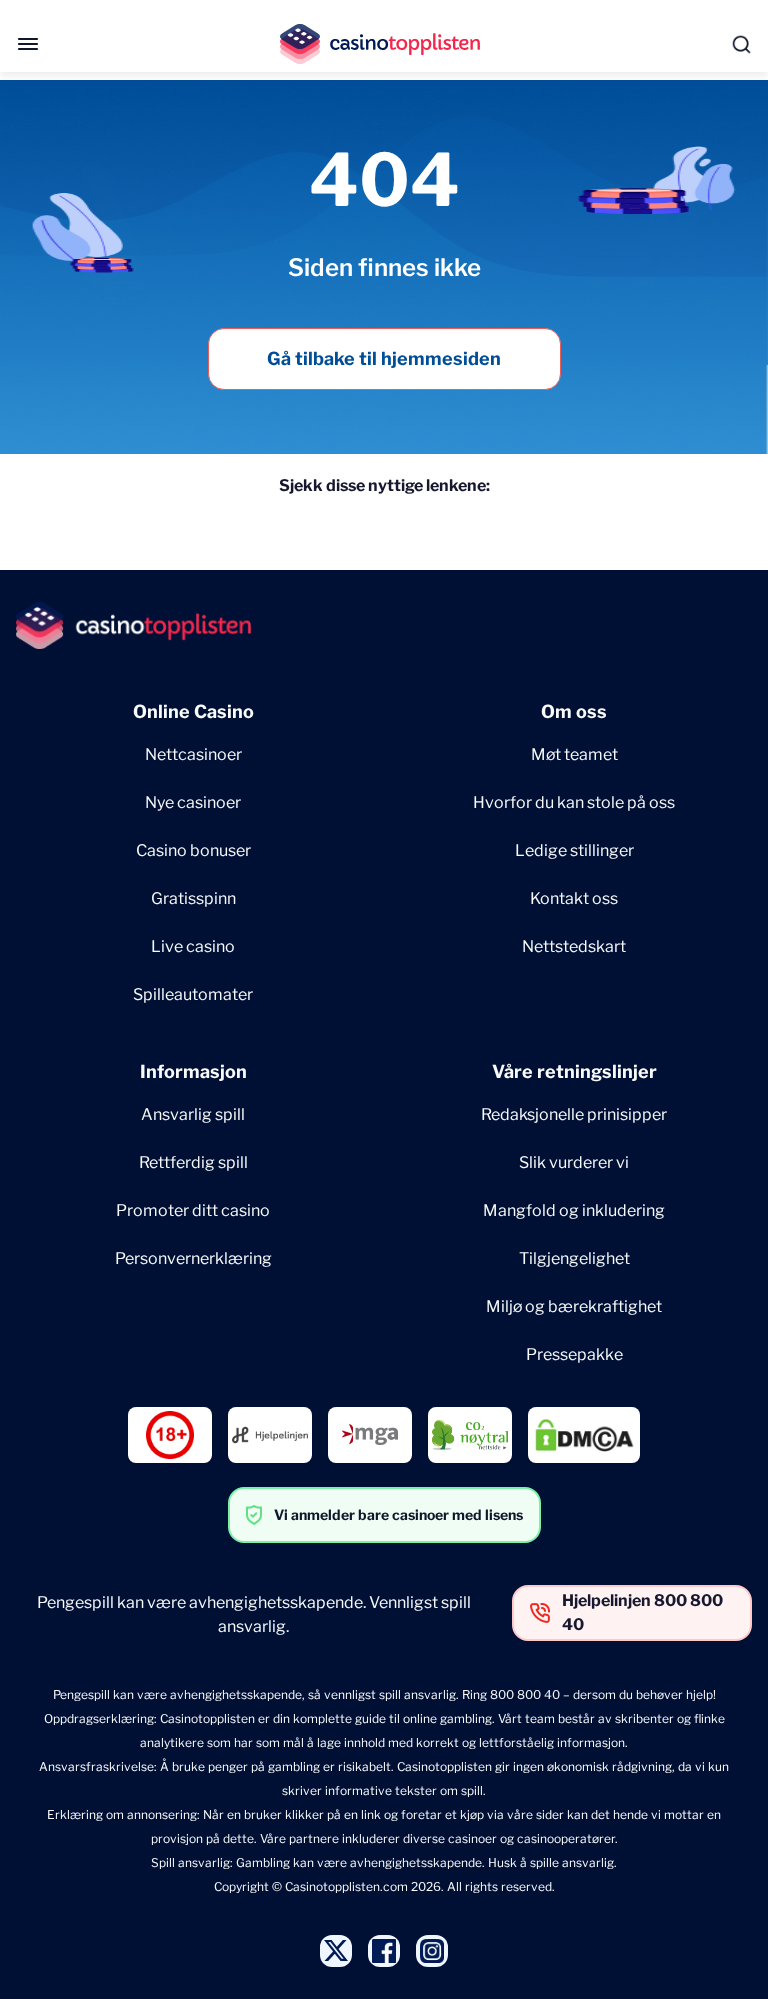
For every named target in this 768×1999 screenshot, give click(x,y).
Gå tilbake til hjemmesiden (384, 358)
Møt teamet (574, 754)
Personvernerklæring (193, 1258)
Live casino (193, 946)
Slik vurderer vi (574, 1162)
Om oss (574, 711)
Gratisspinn (193, 898)
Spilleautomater (193, 994)
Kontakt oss (574, 898)
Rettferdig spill (193, 1162)
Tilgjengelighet (574, 1258)
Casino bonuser (193, 850)
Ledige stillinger (574, 850)
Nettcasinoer (193, 754)
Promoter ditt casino (193, 1210)
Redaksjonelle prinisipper (574, 1114)
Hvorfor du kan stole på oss (574, 802)
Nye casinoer (193, 802)
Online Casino (193, 711)
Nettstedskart (574, 946)
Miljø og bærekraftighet (574, 1306)
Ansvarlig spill (193, 1114)
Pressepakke (574, 1354)
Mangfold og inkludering (574, 1210)
